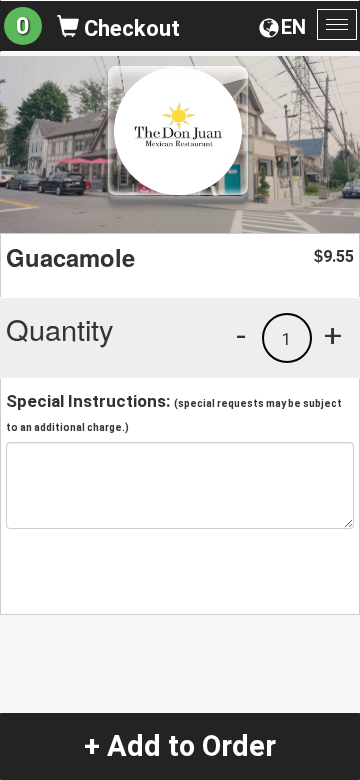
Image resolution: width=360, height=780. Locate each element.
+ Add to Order (180, 746)
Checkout (129, 28)
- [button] (241, 335)
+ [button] (333, 335)
